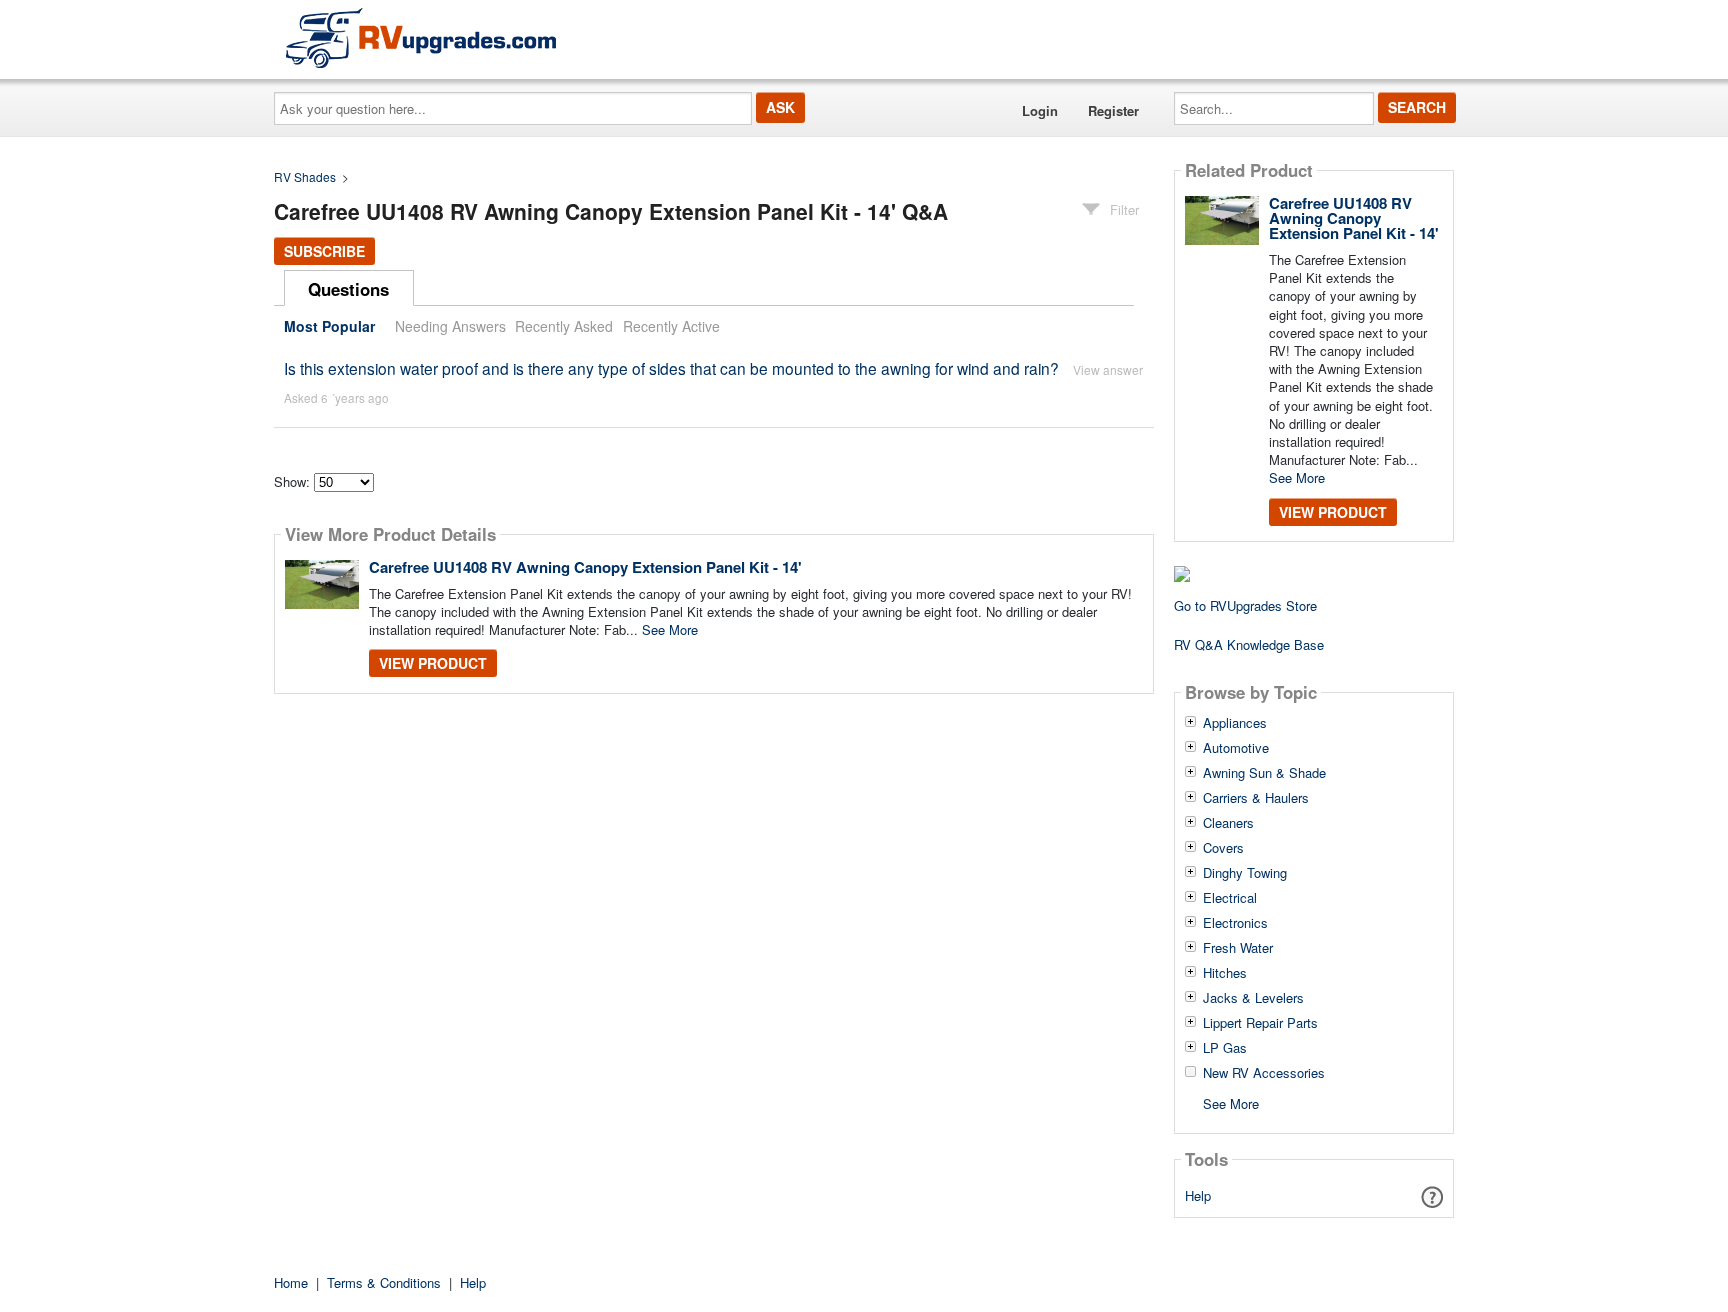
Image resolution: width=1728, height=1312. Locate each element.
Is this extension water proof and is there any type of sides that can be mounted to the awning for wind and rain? (671, 368)
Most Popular (329, 326)
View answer (1108, 369)
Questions (348, 289)
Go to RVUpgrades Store (1245, 605)
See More (670, 629)
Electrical (1230, 898)
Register (1113, 110)
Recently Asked (564, 326)
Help (1198, 1195)
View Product (433, 663)
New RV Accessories (1264, 1073)
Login (1040, 110)
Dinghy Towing (1245, 873)
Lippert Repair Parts (1260, 1023)
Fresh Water (1238, 948)
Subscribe (324, 251)
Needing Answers (450, 326)
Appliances (1235, 723)
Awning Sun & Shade (1264, 773)
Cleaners (1228, 823)
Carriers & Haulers (1256, 798)
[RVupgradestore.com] (421, 37)
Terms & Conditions (384, 1282)
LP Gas (1225, 1048)
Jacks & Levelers (1253, 998)
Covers (1223, 848)
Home (291, 1282)
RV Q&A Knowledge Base (1249, 644)
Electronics (1235, 923)
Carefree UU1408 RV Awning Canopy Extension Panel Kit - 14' (585, 567)
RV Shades (305, 176)
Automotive (1236, 748)
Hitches (1225, 973)
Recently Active (671, 326)
